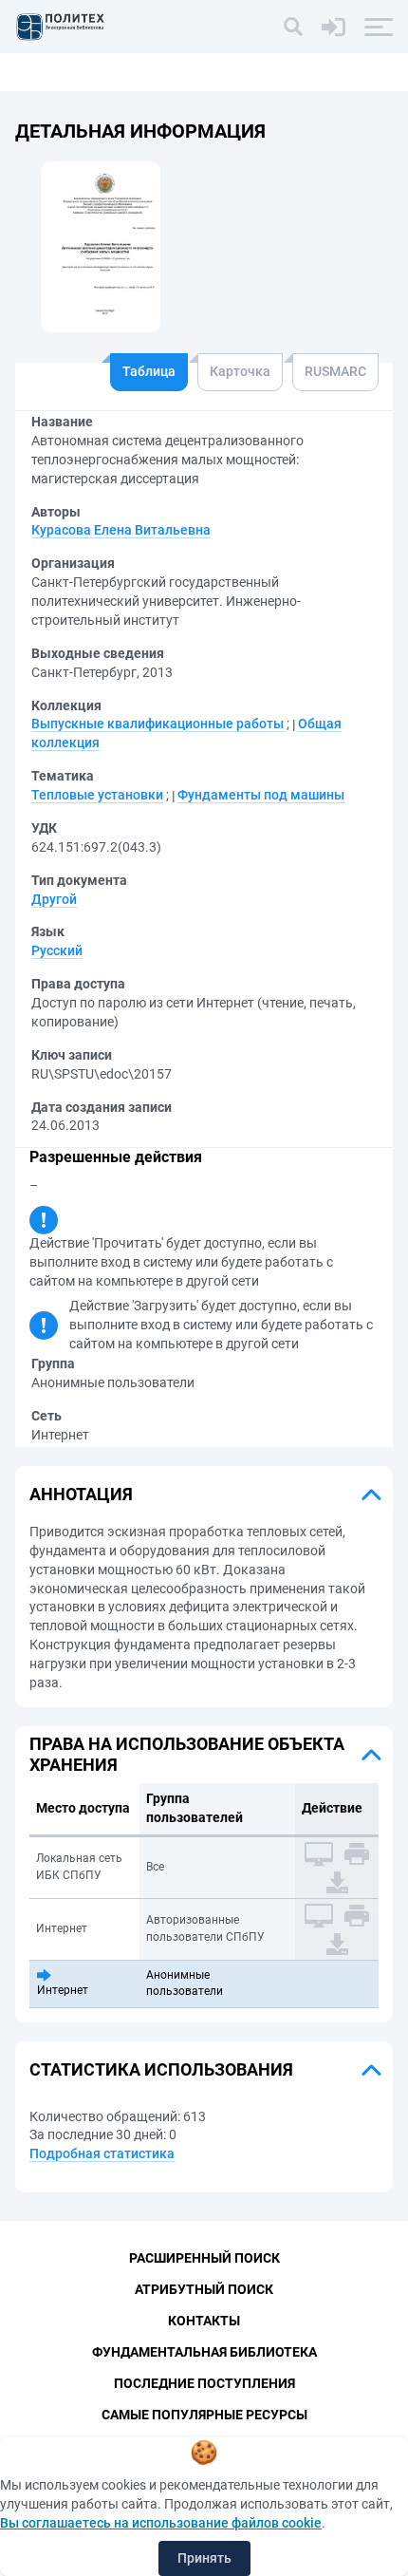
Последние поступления (204, 2383)
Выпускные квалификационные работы (158, 724)
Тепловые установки (97, 795)
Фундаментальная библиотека (204, 2352)
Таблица (149, 371)
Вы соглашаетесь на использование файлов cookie (161, 2523)
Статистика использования (161, 2069)
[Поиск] (293, 27)
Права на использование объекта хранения (187, 1754)
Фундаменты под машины (261, 795)
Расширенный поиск (204, 2258)
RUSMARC (335, 371)
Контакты (204, 2321)
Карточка (240, 371)
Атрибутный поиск (204, 2289)
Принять (204, 2558)
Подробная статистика (102, 2153)
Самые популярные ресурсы (204, 2415)
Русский (57, 950)
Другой (54, 899)
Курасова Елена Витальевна (121, 530)
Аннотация (81, 1494)
